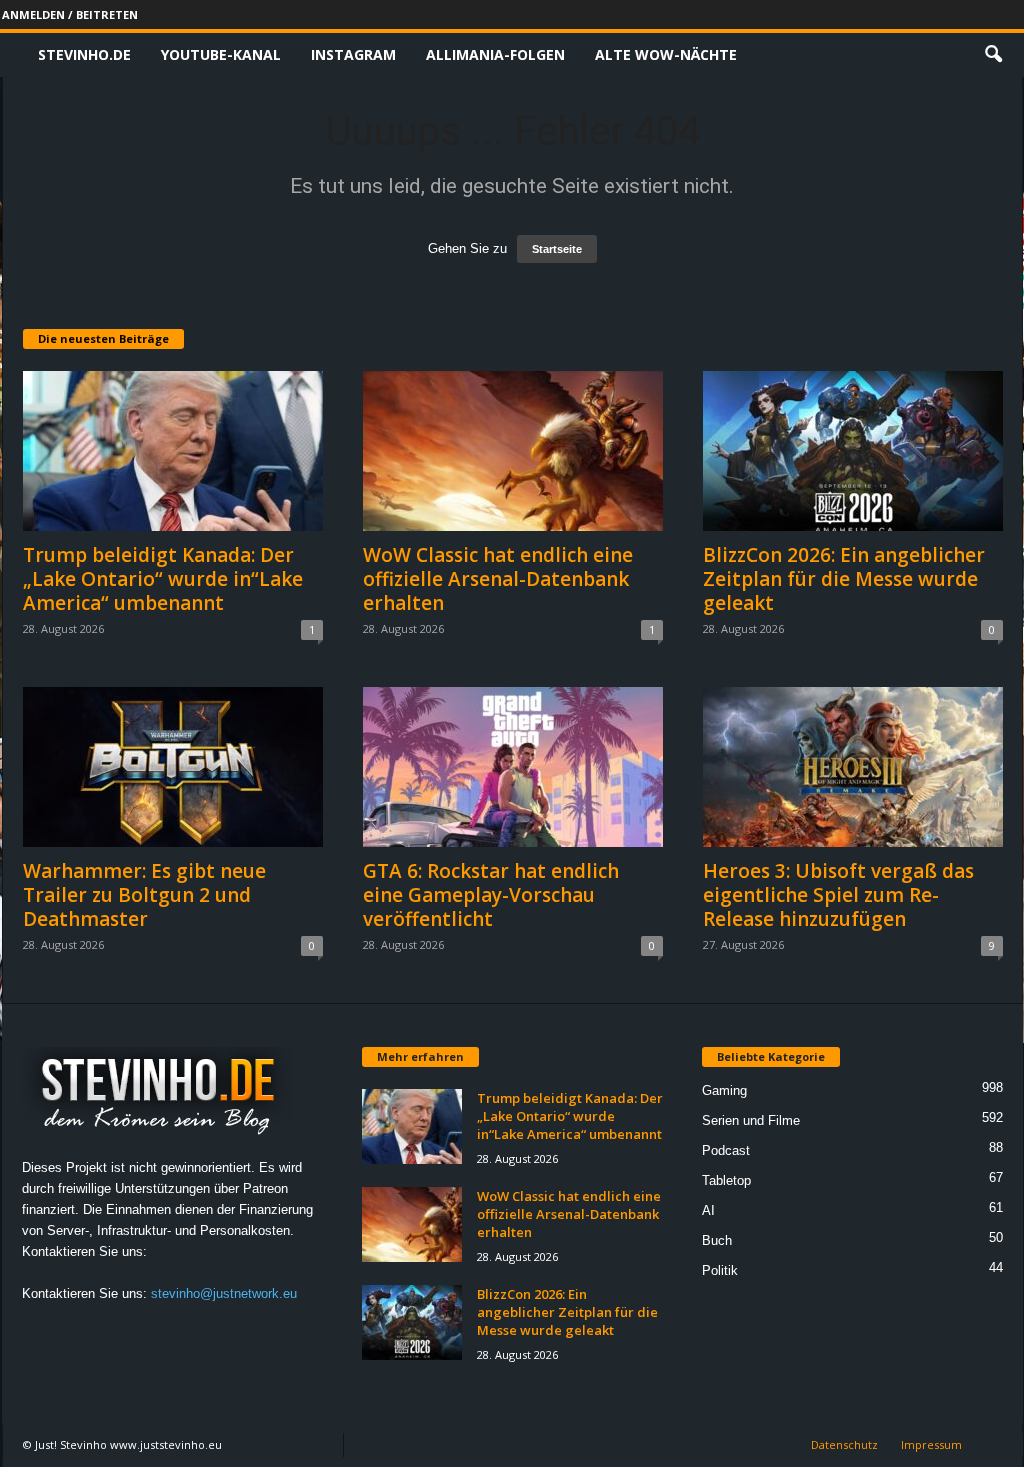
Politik (720, 1270)
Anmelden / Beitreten (70, 14)
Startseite (557, 249)
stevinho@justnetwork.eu (224, 1293)
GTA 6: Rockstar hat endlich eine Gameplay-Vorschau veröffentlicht (491, 895)
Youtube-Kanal (221, 54)
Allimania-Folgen (495, 54)
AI (708, 1210)
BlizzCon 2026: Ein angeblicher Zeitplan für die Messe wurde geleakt (844, 579)
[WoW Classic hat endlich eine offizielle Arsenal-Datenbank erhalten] (513, 451)
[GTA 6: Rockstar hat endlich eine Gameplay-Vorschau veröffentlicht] (513, 767)
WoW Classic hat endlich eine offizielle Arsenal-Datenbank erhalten (498, 579)
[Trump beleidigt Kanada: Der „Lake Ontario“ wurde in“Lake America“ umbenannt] (173, 451)
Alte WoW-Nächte (666, 54)
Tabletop (726, 1180)
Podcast (726, 1150)
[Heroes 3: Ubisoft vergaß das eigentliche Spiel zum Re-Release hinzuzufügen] (853, 767)
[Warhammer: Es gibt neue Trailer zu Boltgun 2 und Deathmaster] (173, 767)
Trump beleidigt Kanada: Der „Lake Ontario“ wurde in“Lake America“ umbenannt (163, 579)
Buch (717, 1240)
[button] (993, 55)
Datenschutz (844, 1444)
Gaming (724, 1090)
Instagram (353, 54)
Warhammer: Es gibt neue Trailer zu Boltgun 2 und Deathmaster (144, 895)
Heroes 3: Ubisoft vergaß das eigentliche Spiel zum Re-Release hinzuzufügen (838, 895)
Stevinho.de (84, 54)
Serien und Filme (751, 1120)
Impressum (931, 1444)
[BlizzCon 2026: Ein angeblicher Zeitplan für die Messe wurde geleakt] (853, 451)
